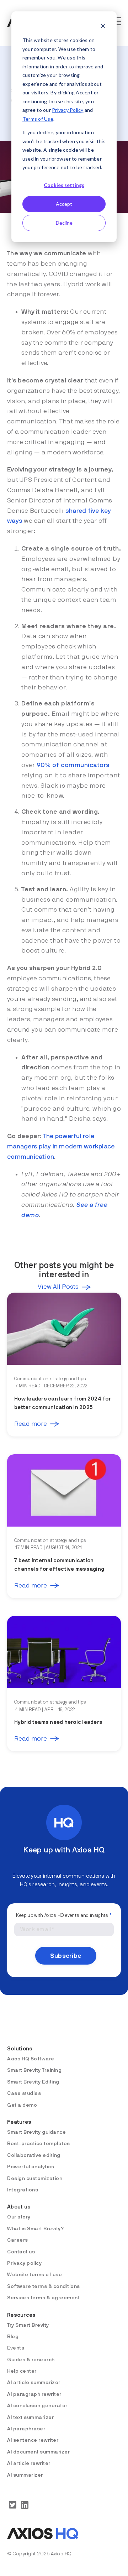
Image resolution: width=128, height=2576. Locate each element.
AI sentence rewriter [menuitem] (33, 2440)
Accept (64, 204)
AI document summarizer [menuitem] (38, 2452)
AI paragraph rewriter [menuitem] (34, 2394)
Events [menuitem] (16, 2348)
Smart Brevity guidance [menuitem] (36, 2132)
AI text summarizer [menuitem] (30, 2418)
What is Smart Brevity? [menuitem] (35, 2229)
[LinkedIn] (25, 2505)
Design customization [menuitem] (35, 2179)
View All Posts (58, 1287)
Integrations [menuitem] (23, 2190)
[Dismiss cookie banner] (103, 27)
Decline (64, 223)
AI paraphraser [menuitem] (26, 2429)
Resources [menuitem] (21, 2315)
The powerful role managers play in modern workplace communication (61, 1147)
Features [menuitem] (19, 2122)
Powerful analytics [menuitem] (31, 2167)
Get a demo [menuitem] (22, 2105)
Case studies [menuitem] (24, 2093)
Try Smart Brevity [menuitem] (28, 2325)
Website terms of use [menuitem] (34, 2275)
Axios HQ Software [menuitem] (31, 2059)
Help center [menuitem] (22, 2371)
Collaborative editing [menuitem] (34, 2155)
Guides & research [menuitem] (31, 2360)
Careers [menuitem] (18, 2240)
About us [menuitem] (19, 2207)
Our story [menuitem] (19, 2217)
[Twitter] (13, 2505)
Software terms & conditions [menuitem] (44, 2286)
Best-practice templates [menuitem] (39, 2144)
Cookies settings (64, 185)
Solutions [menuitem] (20, 2049)
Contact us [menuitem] (21, 2252)
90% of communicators (73, 765)
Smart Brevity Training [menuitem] (34, 2070)
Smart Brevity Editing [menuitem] (33, 2082)
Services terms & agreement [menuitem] (43, 2298)
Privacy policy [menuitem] (24, 2263)
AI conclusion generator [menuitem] (37, 2406)
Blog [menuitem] (13, 2337)
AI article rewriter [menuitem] (29, 2463)
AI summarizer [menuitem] (25, 2475)
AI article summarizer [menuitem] (34, 2383)
